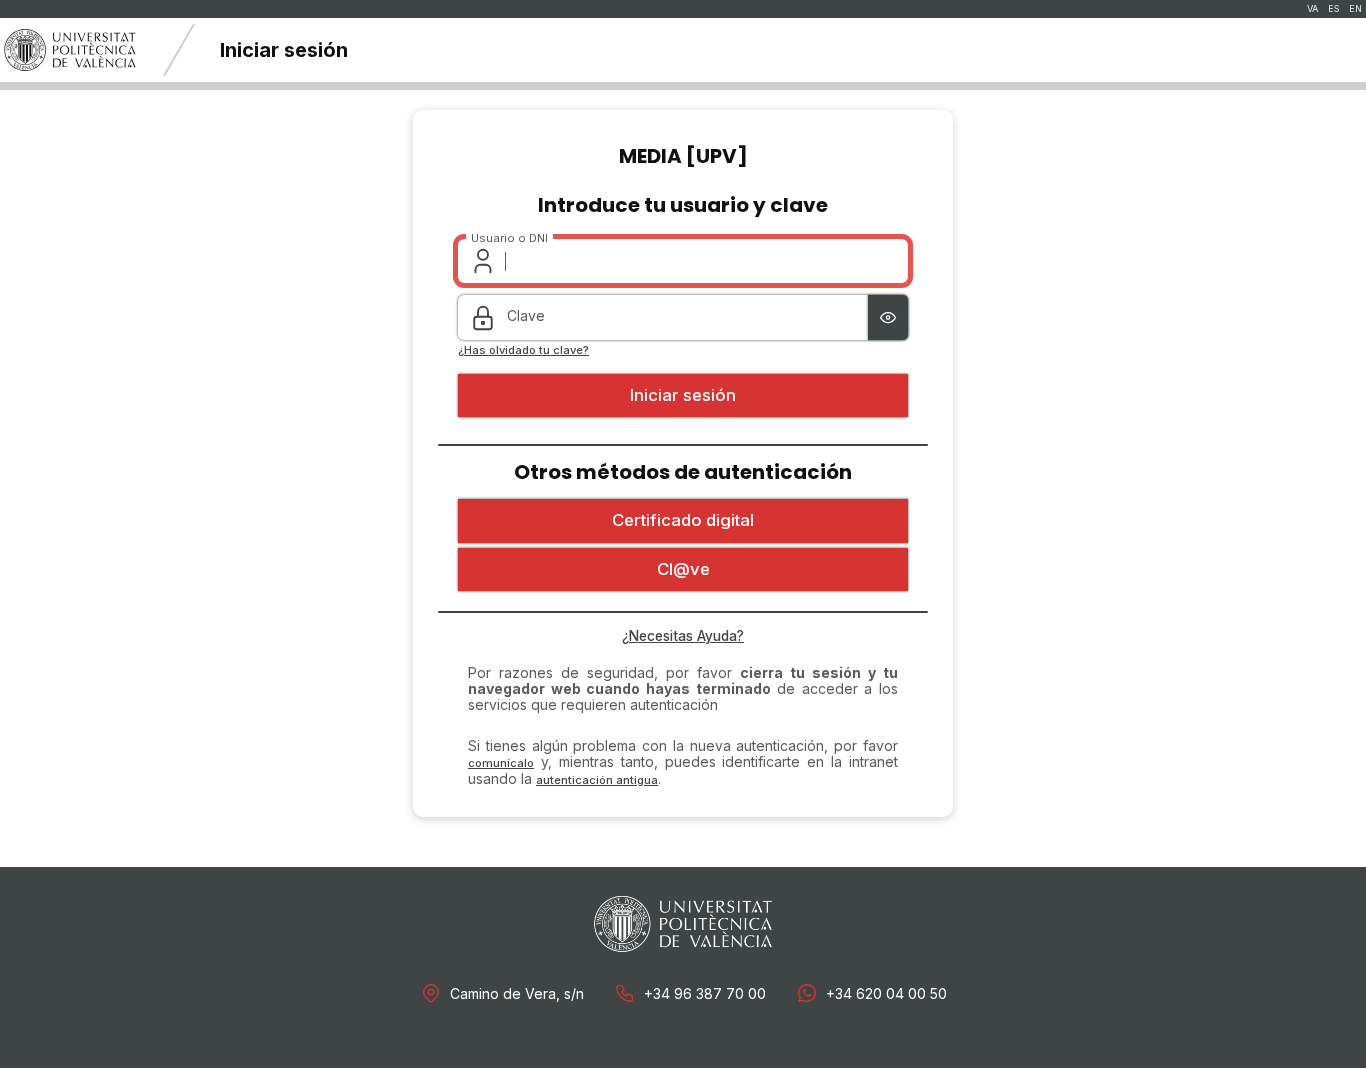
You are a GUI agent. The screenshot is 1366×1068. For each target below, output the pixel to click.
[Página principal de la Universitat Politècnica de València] (70, 50)
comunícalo (501, 763)
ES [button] (1333, 9)
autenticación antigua (597, 780)
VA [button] (1312, 9)
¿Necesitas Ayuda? (683, 636)
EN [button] (1355, 9)
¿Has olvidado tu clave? (523, 350)
